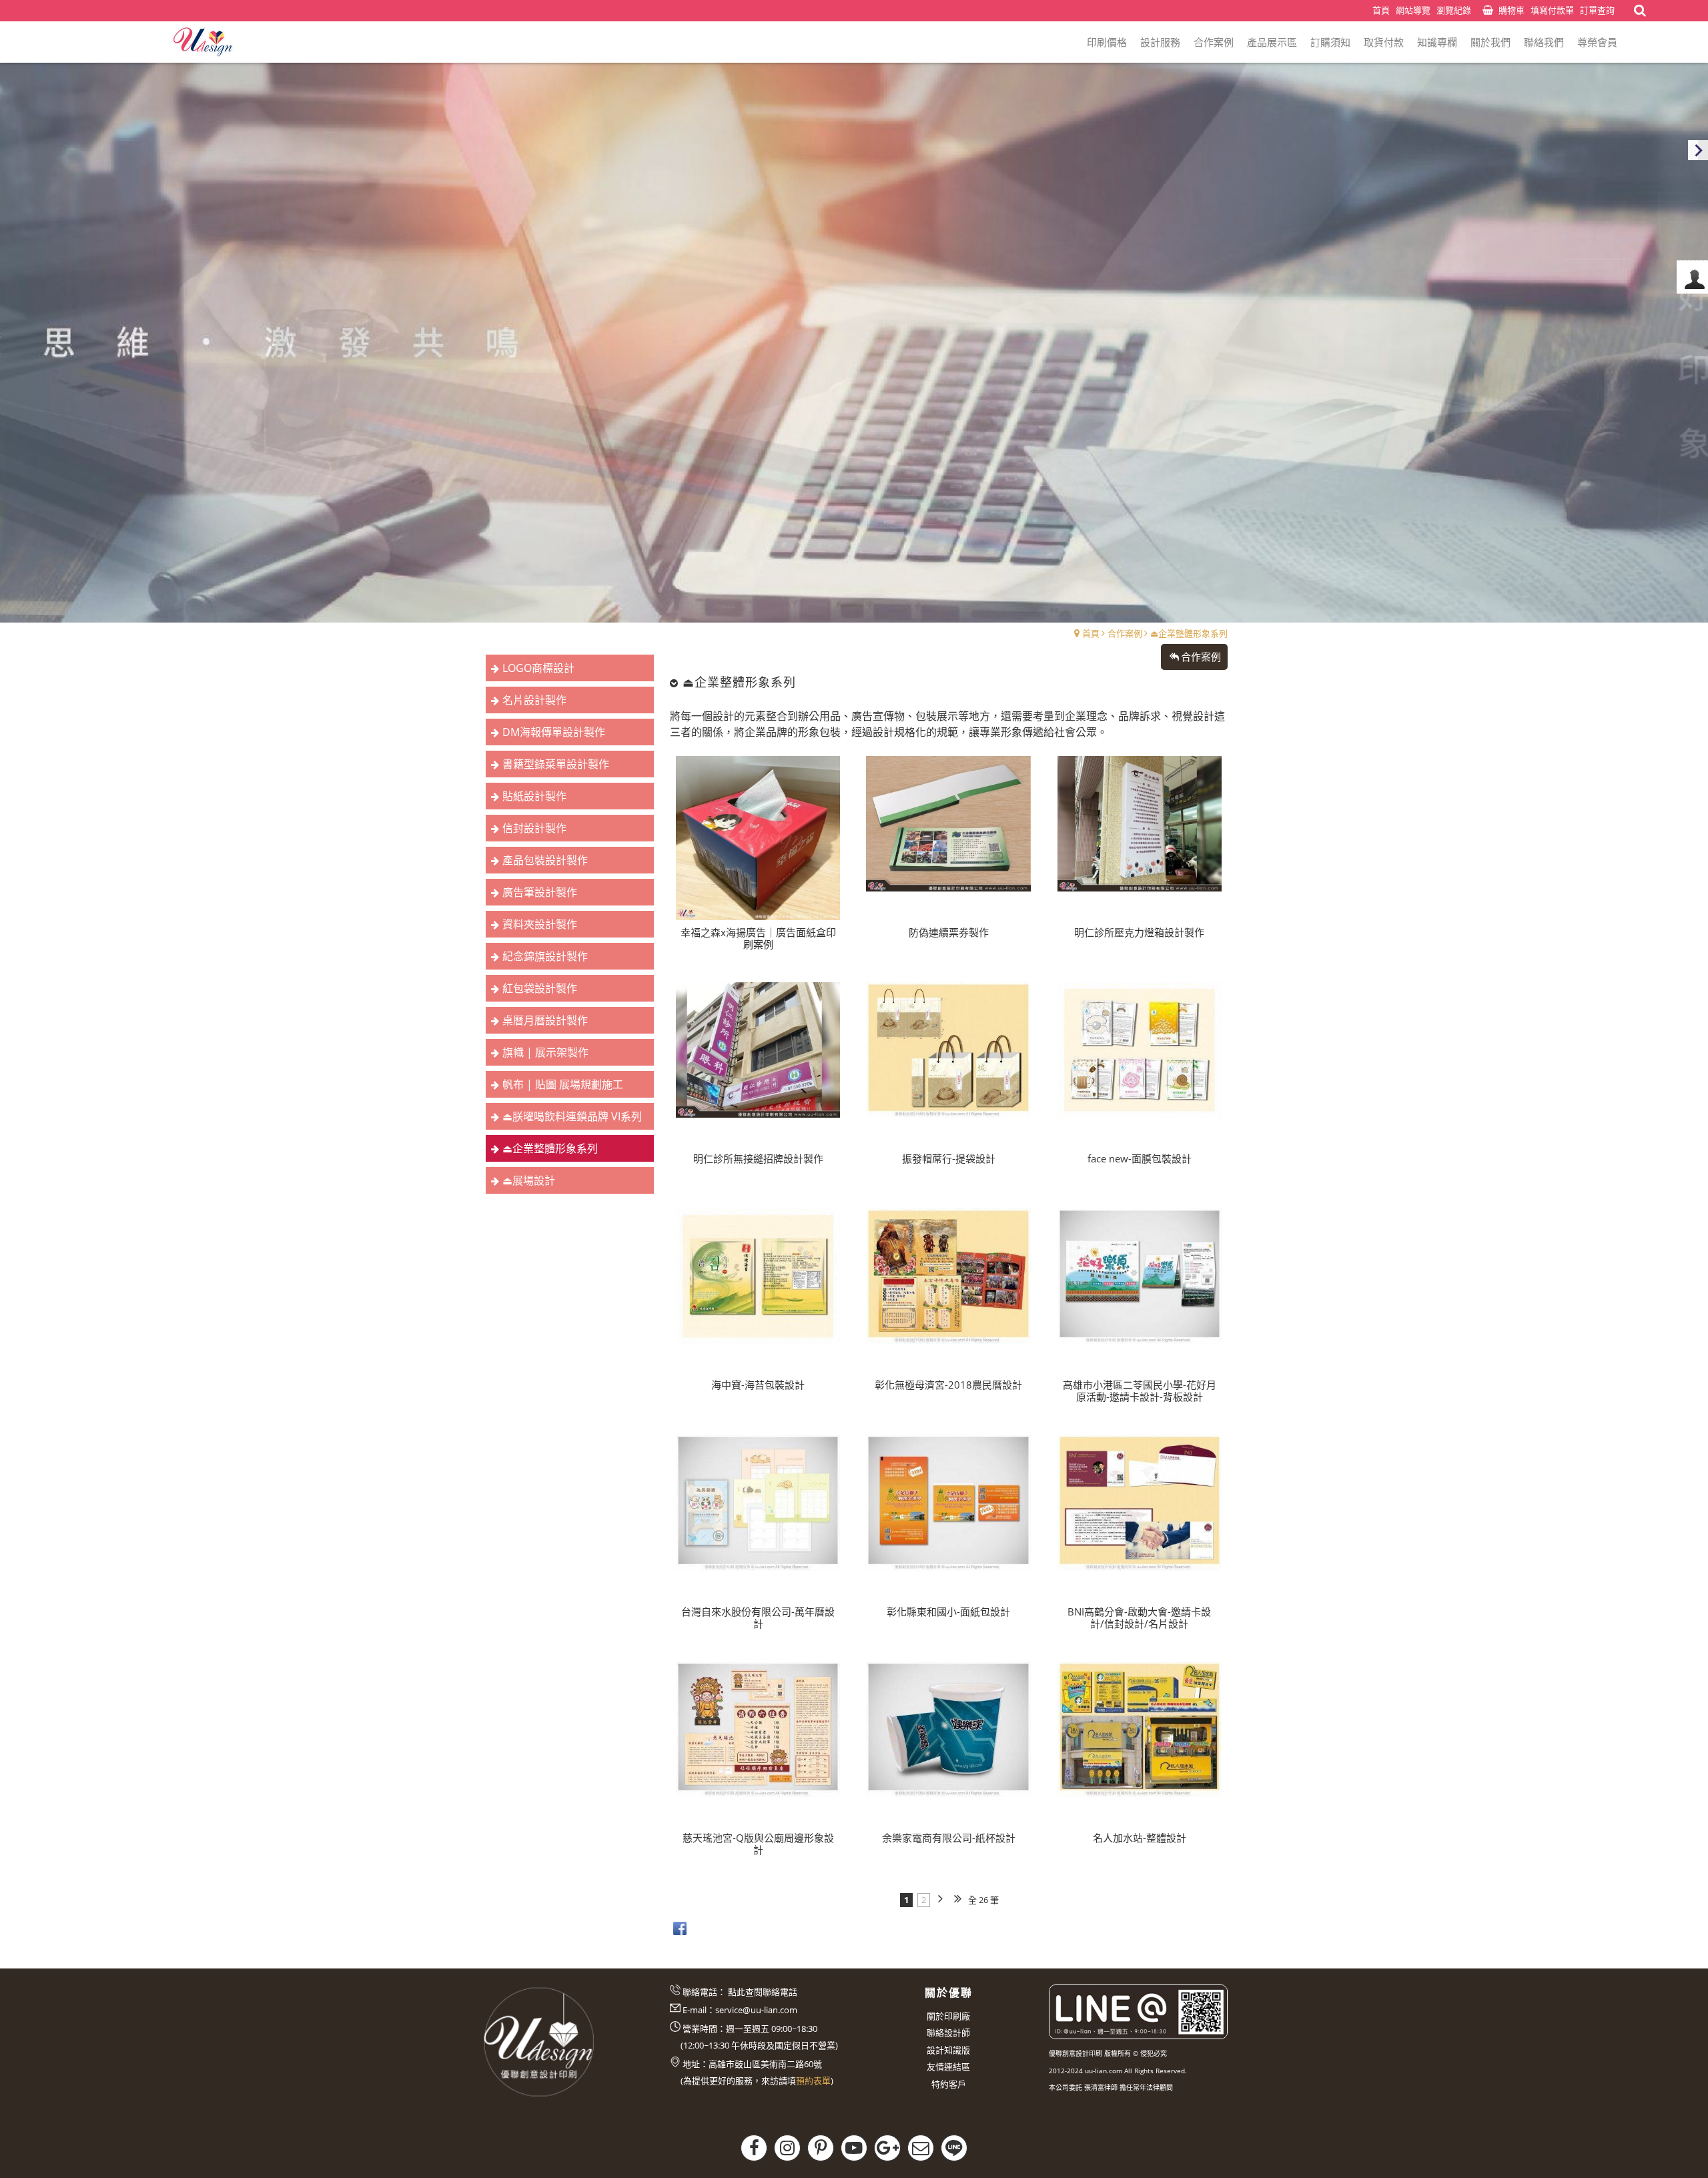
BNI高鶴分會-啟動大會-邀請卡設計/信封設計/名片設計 (1139, 1617)
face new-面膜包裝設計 (1140, 1158)
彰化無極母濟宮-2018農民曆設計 (948, 1385)
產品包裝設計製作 (545, 860)
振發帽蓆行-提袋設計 (949, 1158)
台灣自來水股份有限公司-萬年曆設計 (758, 1617)
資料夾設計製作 (540, 924)
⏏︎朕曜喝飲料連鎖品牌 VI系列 (572, 1116)
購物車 (1512, 10)
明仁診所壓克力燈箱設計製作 (1139, 932)
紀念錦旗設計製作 (545, 956)
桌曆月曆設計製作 (545, 1020)
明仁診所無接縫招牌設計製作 (758, 1158)
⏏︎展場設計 (529, 1180)
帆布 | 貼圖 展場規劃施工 (563, 1084)
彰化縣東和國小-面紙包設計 (948, 1611)
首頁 (1091, 633)
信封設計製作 (534, 828)
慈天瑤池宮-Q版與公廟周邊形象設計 (758, 1844)
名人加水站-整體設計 (1140, 1838)
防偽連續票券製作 (949, 932)
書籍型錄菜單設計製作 (556, 764)
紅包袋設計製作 (540, 988)
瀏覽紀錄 (1454, 10)
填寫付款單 (1552, 10)
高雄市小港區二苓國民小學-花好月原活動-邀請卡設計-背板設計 (1140, 1391)
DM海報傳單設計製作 (554, 732)
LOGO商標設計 (538, 668)
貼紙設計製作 (534, 796)
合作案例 (1125, 633)
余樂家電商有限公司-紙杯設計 (949, 1838)
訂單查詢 (1597, 10)
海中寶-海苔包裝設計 (758, 1385)
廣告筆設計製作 (540, 892)
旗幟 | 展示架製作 (545, 1052)
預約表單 (813, 2081)
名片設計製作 (534, 700)
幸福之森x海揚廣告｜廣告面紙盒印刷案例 (758, 938)
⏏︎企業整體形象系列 (1189, 633)
